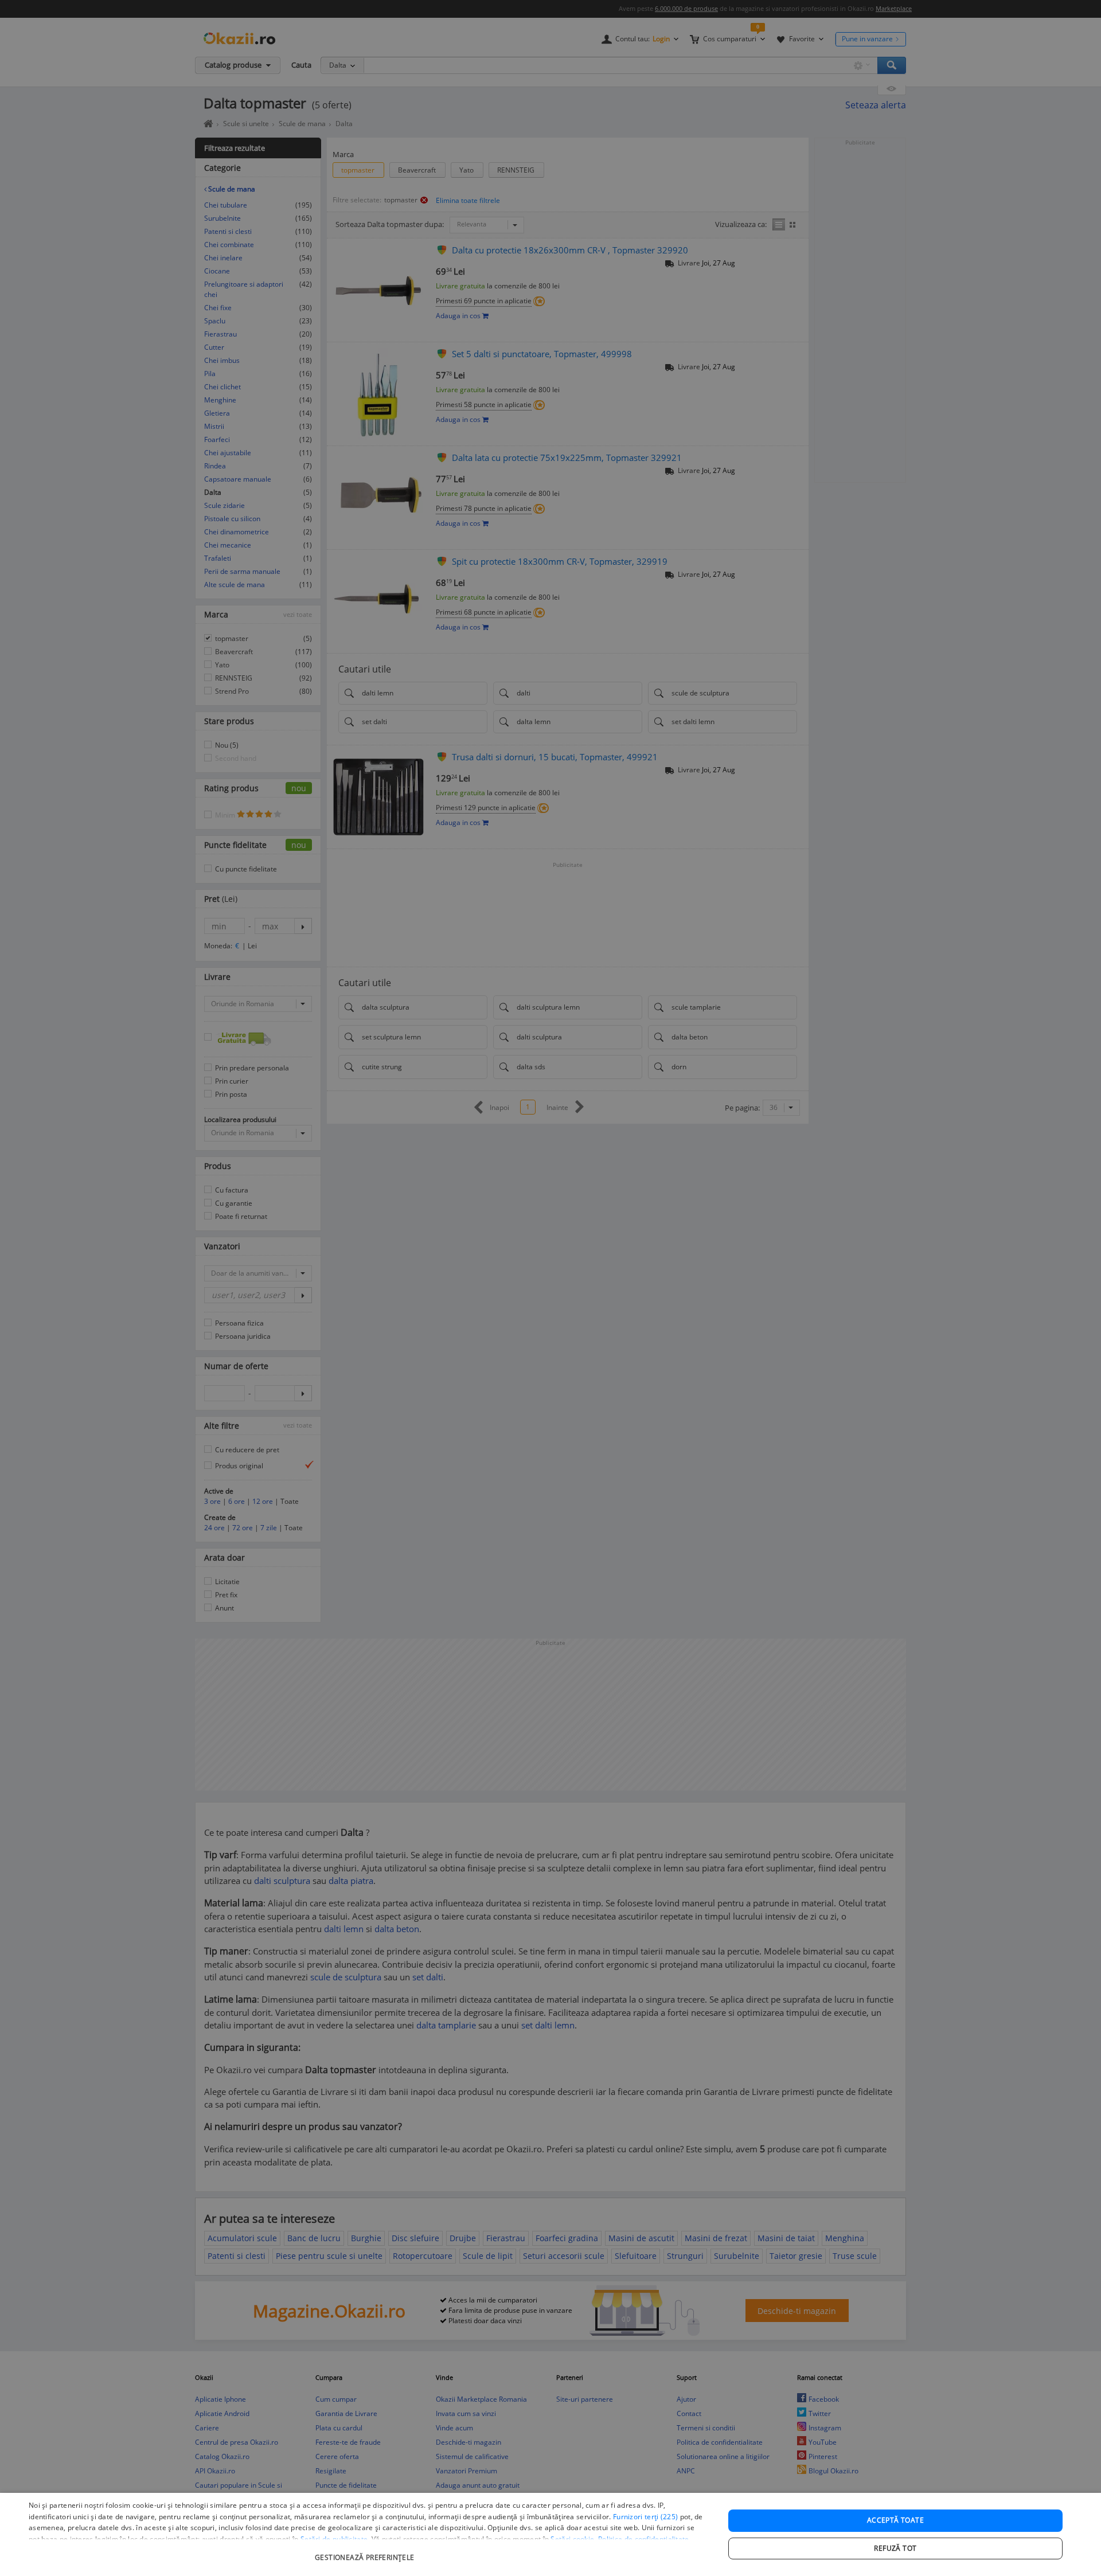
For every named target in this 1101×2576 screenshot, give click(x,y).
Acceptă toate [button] (895, 2520)
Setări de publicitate (334, 2539)
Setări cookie (572, 2539)
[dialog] (550, 2534)
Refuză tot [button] (895, 2548)
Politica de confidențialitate (644, 2539)
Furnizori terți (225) (645, 2517)
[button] (366, 2552)
